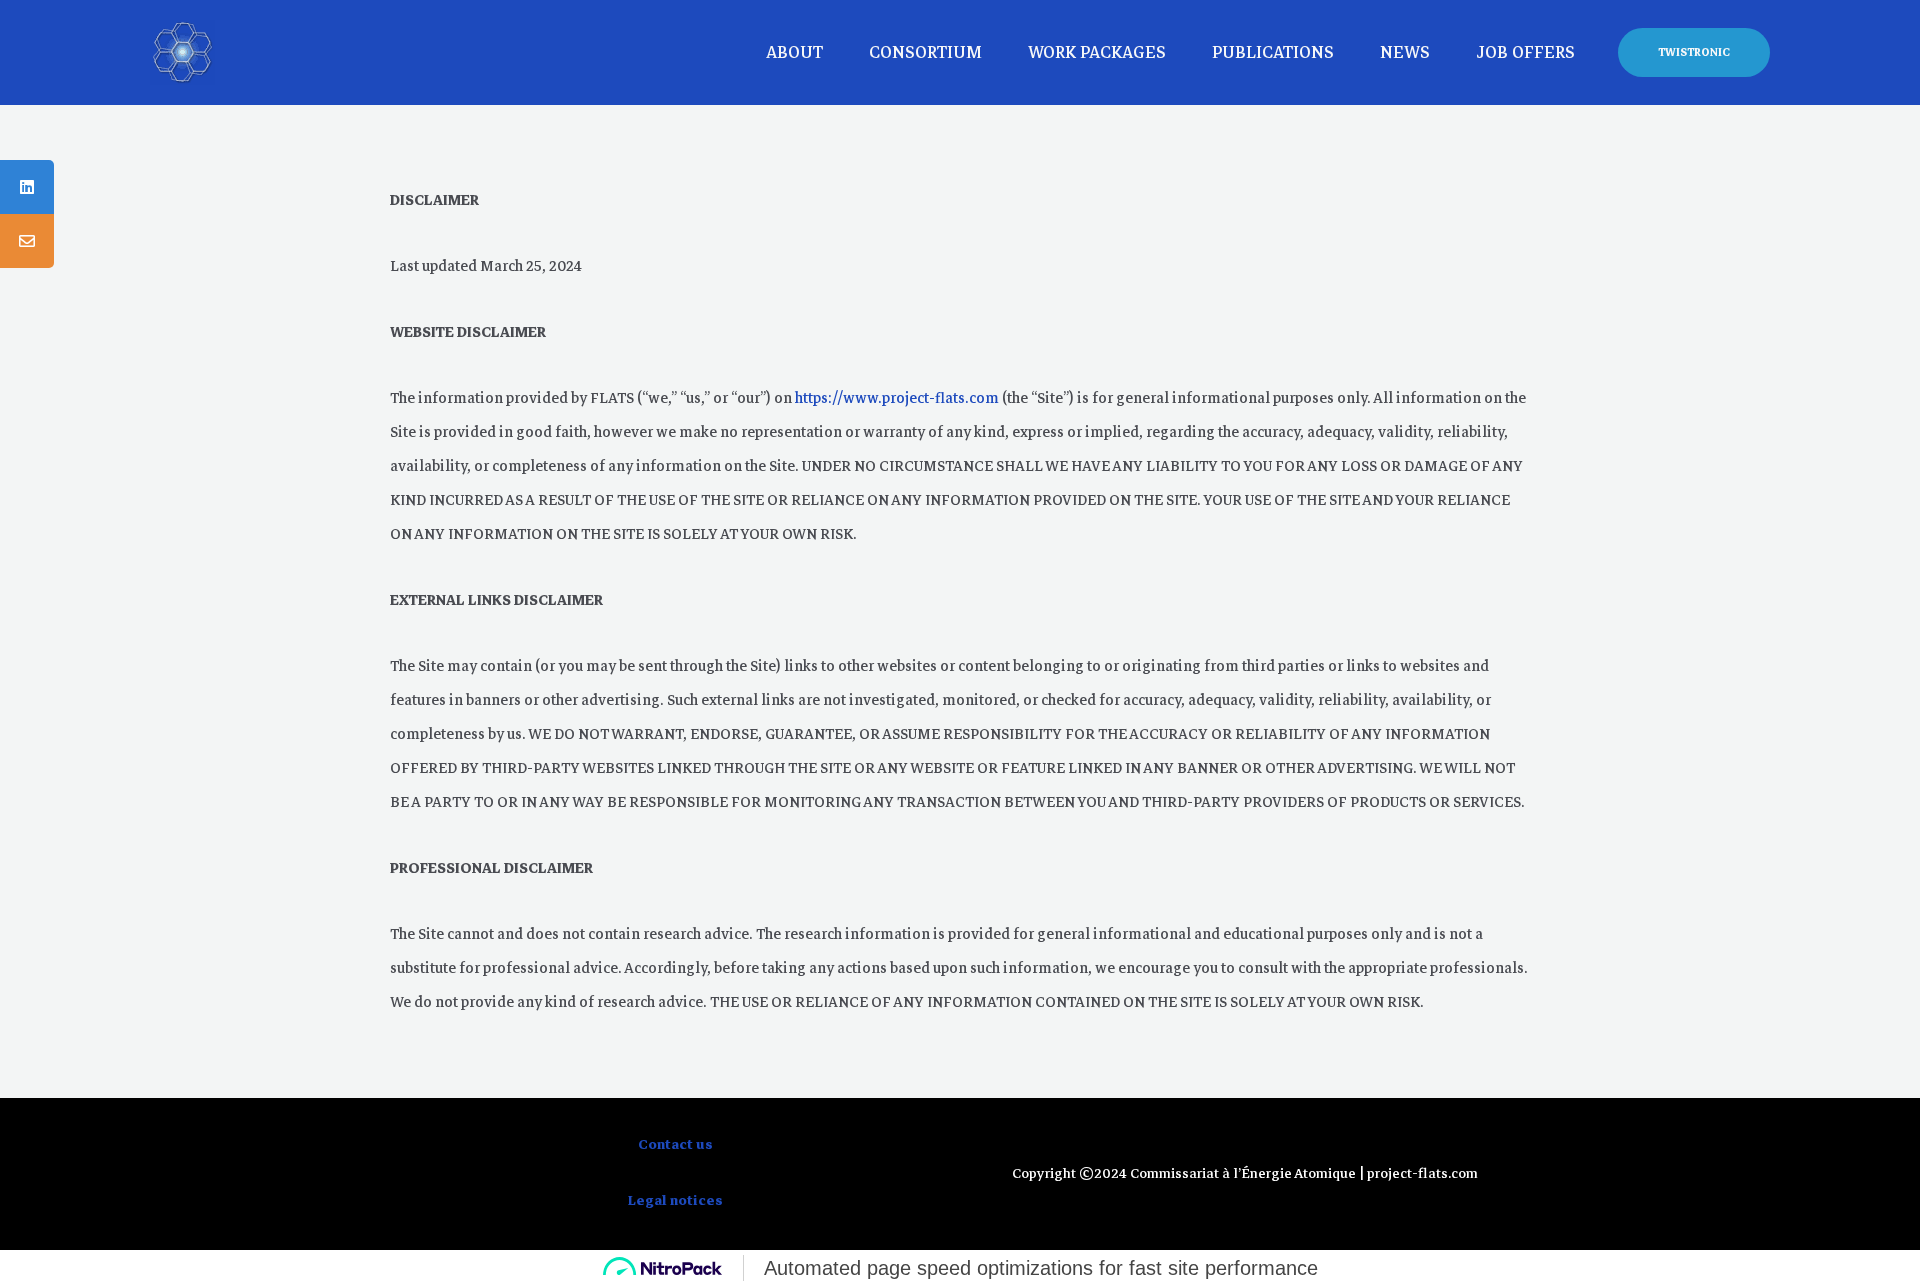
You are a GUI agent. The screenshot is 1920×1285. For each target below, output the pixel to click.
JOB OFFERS (1525, 52)
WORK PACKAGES (1097, 52)
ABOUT (794, 52)
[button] (1694, 52)
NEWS (1405, 52)
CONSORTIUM (925, 52)
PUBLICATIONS (1273, 52)
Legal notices (675, 1200)
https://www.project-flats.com (897, 398)
